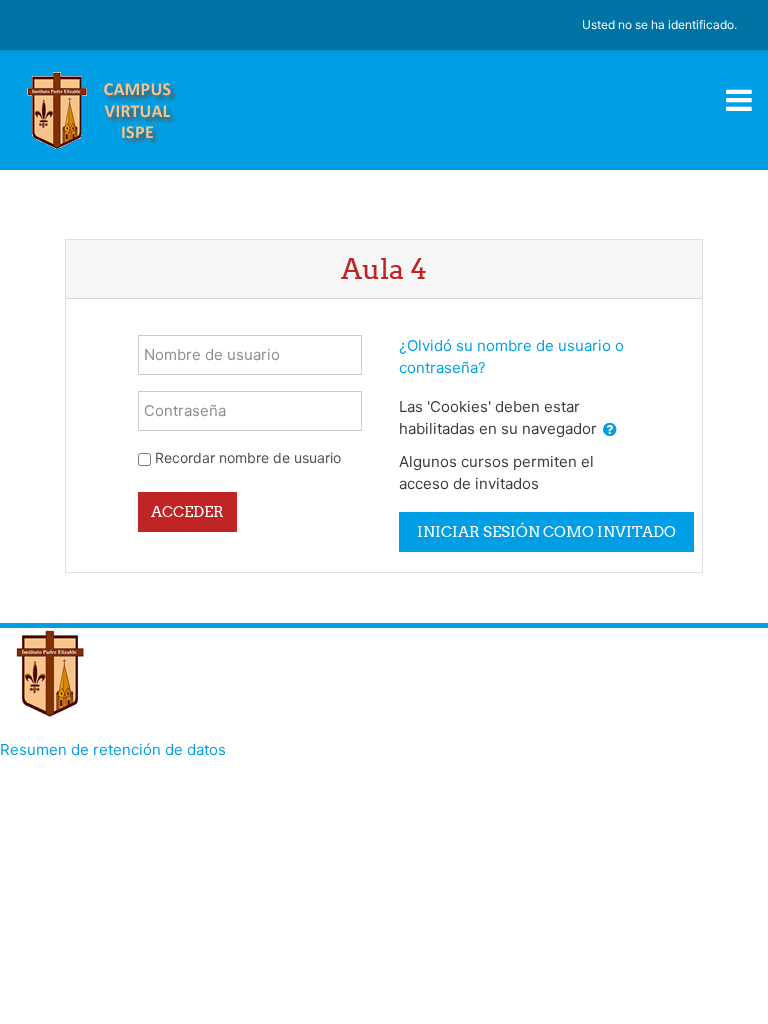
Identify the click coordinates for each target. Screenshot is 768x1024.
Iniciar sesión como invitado (546, 531)
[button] (610, 430)
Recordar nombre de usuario (248, 457)
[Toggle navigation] (739, 100)
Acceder (187, 511)
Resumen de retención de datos (113, 749)
